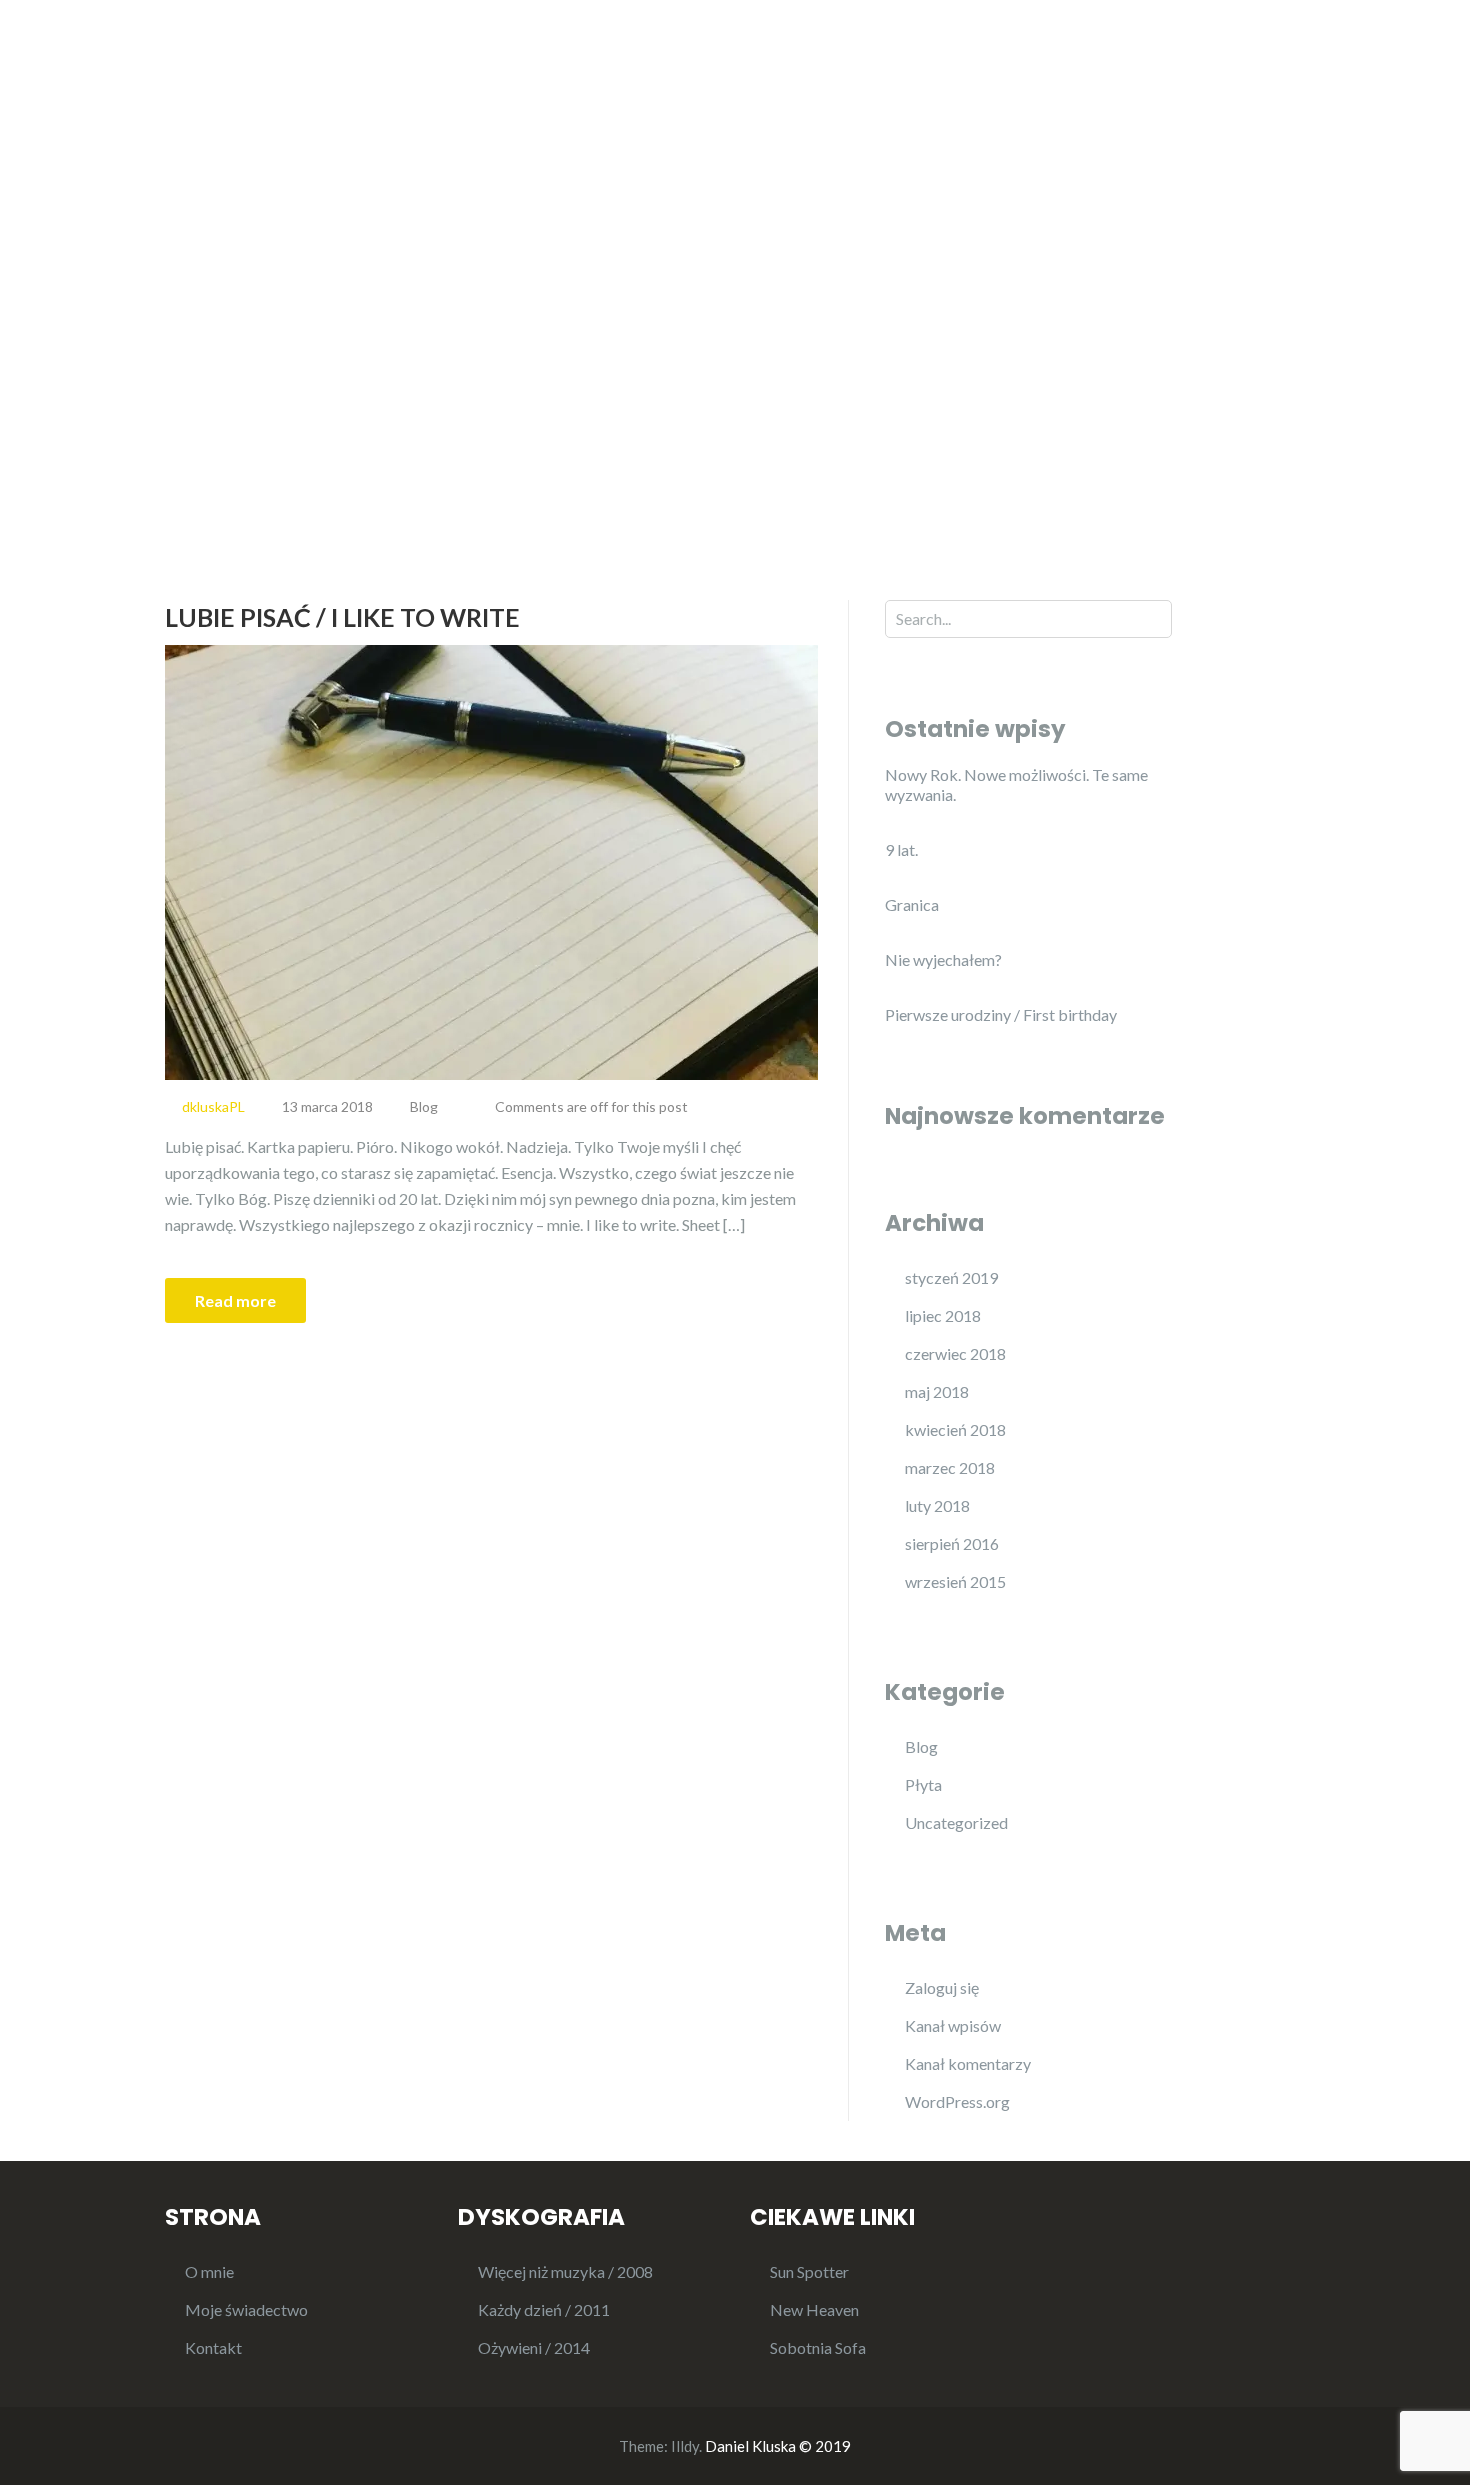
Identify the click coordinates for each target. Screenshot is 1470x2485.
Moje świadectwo (246, 2309)
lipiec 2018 (943, 1315)
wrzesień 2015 (955, 1581)
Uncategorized (956, 1822)
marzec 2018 (950, 1467)
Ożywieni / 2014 (534, 2347)
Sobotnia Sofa (818, 2347)
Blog (1052, 103)
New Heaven (1156, 103)
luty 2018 (937, 1505)
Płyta (923, 1784)
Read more (235, 1300)
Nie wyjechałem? (943, 959)
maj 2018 (937, 1391)
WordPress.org (957, 2101)
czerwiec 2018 (955, 1353)
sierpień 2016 (952, 1543)
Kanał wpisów (953, 2025)
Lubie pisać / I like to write (342, 617)
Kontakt (1274, 103)
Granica (912, 904)
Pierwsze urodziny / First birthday (1001, 1014)
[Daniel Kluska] (345, 92)
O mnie (968, 103)
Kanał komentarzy (968, 2063)
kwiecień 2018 (955, 1429)
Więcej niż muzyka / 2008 (565, 2271)
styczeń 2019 (951, 1277)
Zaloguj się (942, 1987)
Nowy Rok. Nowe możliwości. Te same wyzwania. (1016, 784)
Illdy (685, 2446)
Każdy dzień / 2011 (544, 2309)
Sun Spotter (809, 2271)
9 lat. (901, 849)
